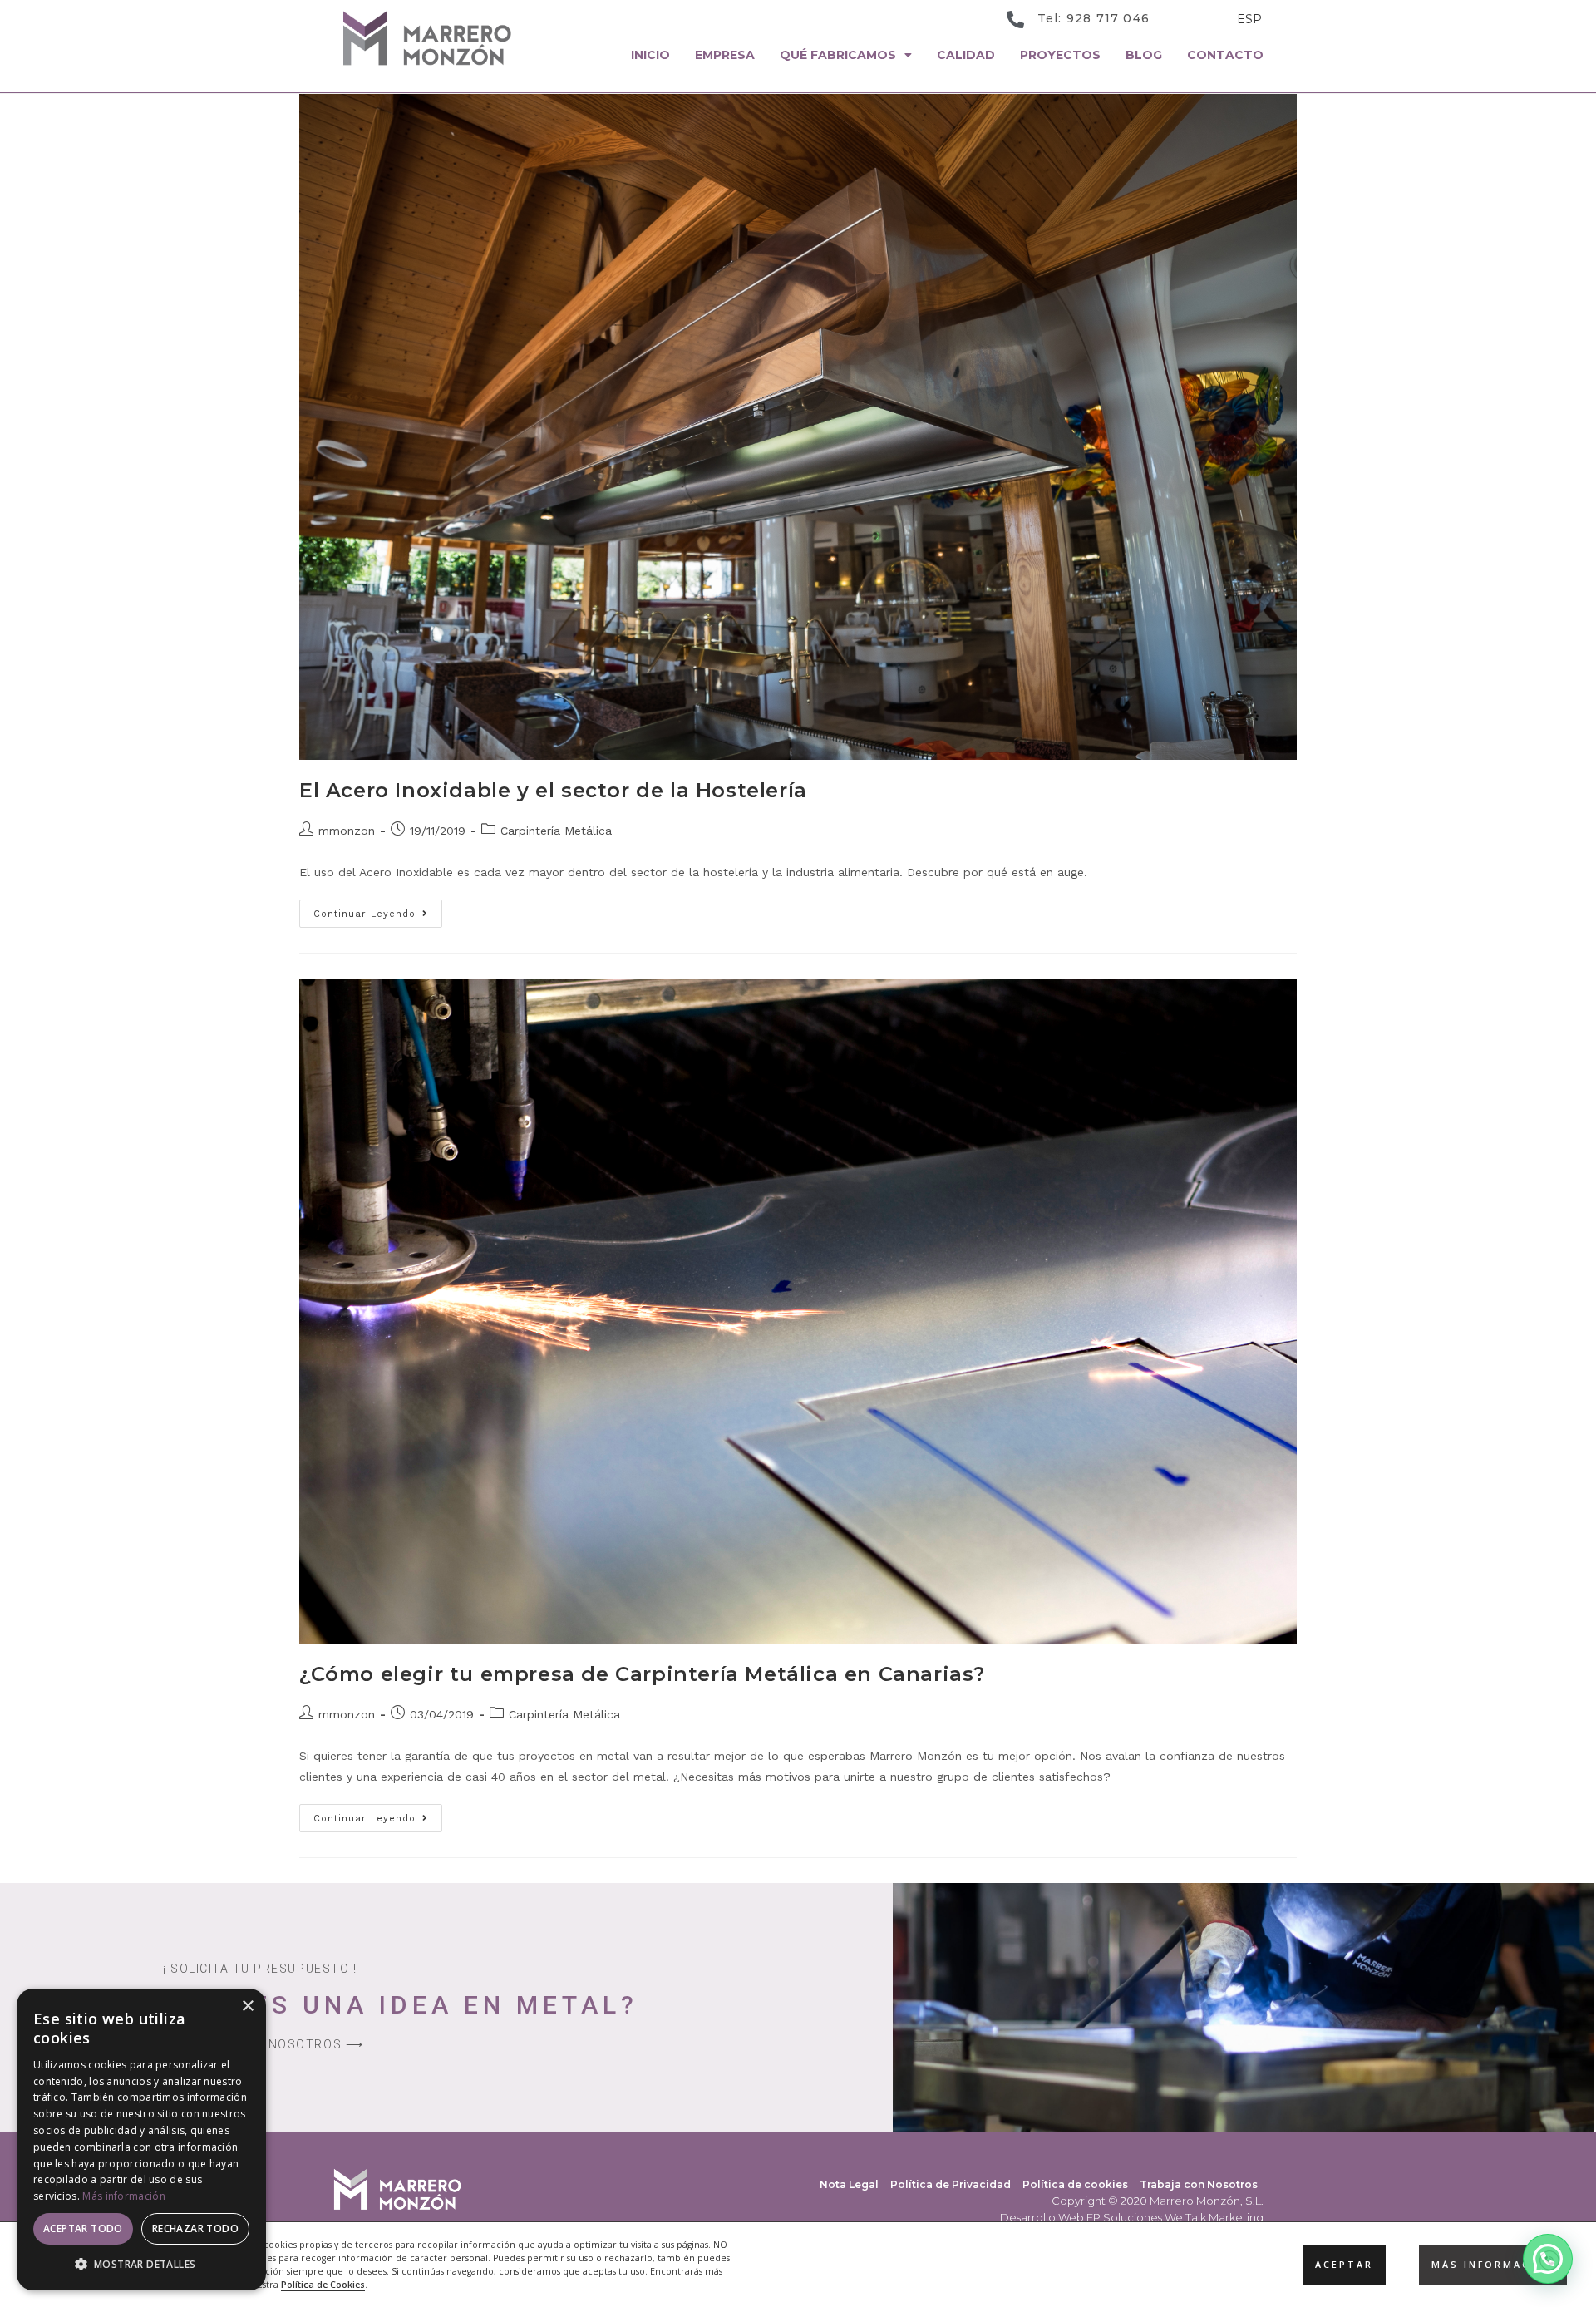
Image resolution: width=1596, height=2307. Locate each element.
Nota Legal (849, 2184)
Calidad (966, 55)
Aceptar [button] (1344, 2264)
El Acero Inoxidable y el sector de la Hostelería (553, 790)
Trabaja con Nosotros (1199, 2184)
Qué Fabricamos (838, 55)
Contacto (1225, 55)
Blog (1144, 55)
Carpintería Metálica (556, 831)
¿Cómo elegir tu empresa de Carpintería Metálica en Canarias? (642, 1674)
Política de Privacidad (951, 2184)
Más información (124, 2196)
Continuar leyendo (378, 909)
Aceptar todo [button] (83, 2228)
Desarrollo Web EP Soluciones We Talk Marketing (1132, 2217)
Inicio (650, 55)
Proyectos (1060, 55)
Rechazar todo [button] (195, 2228)
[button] (1548, 2259)
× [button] (247, 2006)
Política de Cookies (323, 2285)
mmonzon (347, 831)
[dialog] (141, 2139)
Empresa (725, 55)
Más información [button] (1493, 2264)
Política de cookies (1075, 2184)
